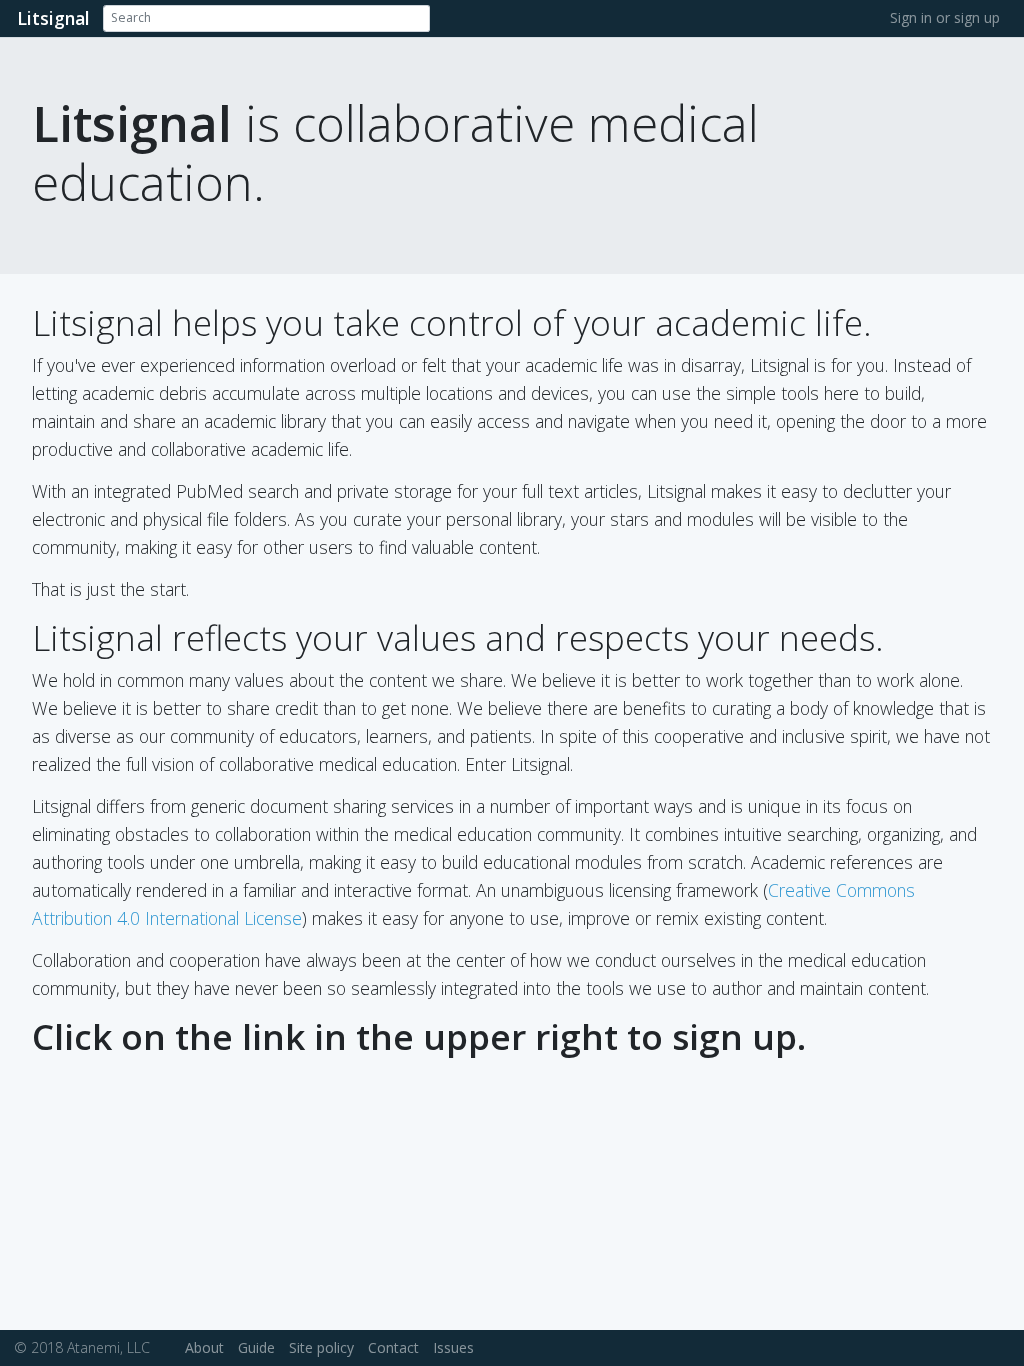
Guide (256, 1347)
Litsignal (53, 18)
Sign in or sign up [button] (945, 17)
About (204, 1347)
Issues (453, 1347)
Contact (393, 1347)
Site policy (321, 1347)
